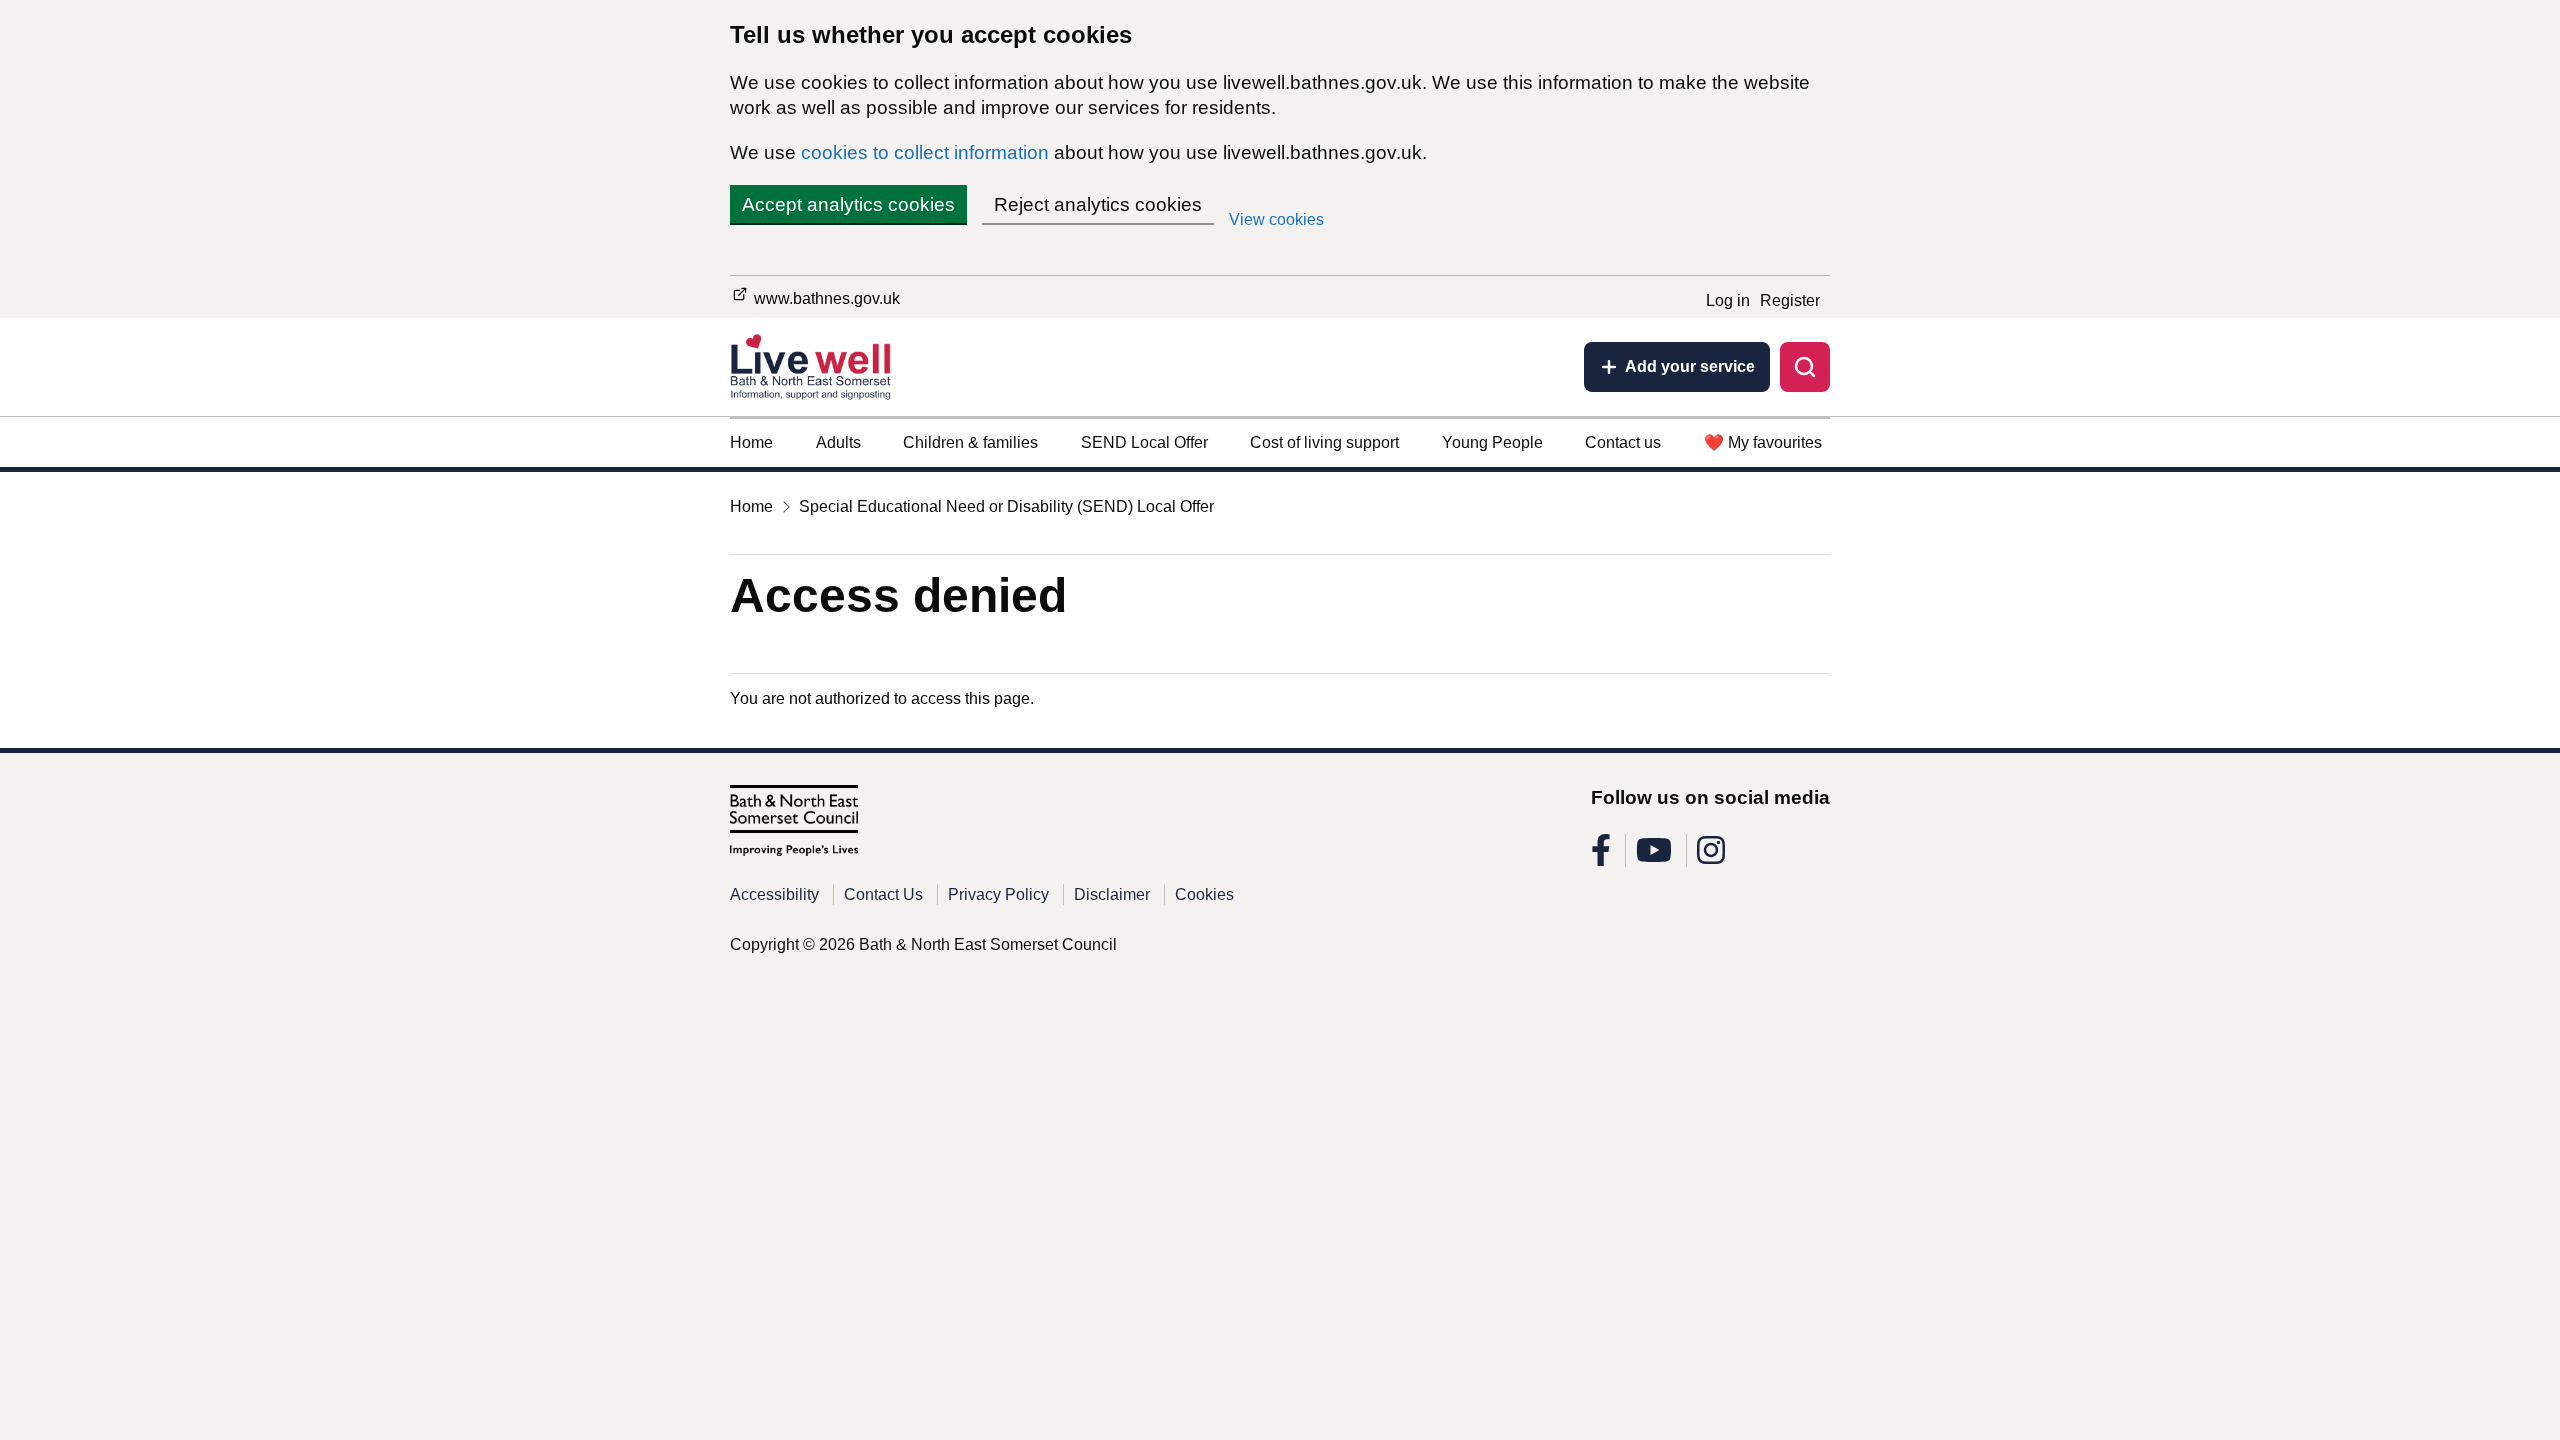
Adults (838, 442)
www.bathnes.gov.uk (825, 298)
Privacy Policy (998, 894)
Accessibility (774, 894)
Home (751, 442)
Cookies (1204, 894)
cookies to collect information (925, 152)
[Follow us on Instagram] (1711, 856)
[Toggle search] (1805, 367)
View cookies (1276, 219)
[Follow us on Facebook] (1601, 856)
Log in (1728, 300)
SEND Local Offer (1144, 442)
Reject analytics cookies (1098, 204)
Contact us (1623, 442)
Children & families (970, 442)
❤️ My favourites (1763, 442)
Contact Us (883, 894)
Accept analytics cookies (848, 204)
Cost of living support (1324, 442)
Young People (1492, 442)
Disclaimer (1112, 894)
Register (1790, 300)
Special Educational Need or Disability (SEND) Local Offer (1006, 506)
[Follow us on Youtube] (1654, 856)
